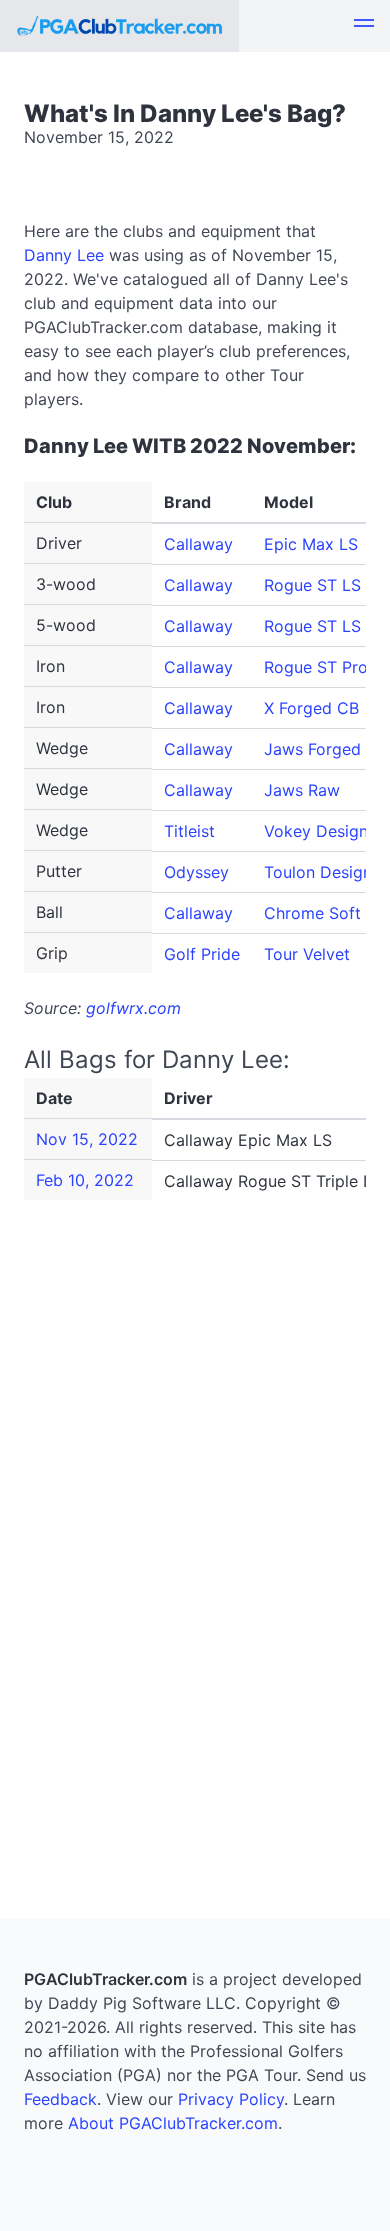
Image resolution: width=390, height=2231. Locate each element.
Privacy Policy (231, 2099)
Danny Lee (64, 255)
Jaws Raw (302, 790)
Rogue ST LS (312, 585)
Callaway (198, 544)
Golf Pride (202, 954)
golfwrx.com (133, 1008)
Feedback (60, 2099)
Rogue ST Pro (316, 667)
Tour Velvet (307, 954)
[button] (364, 26)
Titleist (189, 831)
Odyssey (196, 872)
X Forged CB (311, 708)
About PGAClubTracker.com (173, 2123)
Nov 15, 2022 (87, 1139)
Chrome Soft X (320, 913)
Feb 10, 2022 (85, 1180)
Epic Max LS (311, 544)
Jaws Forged (312, 749)
